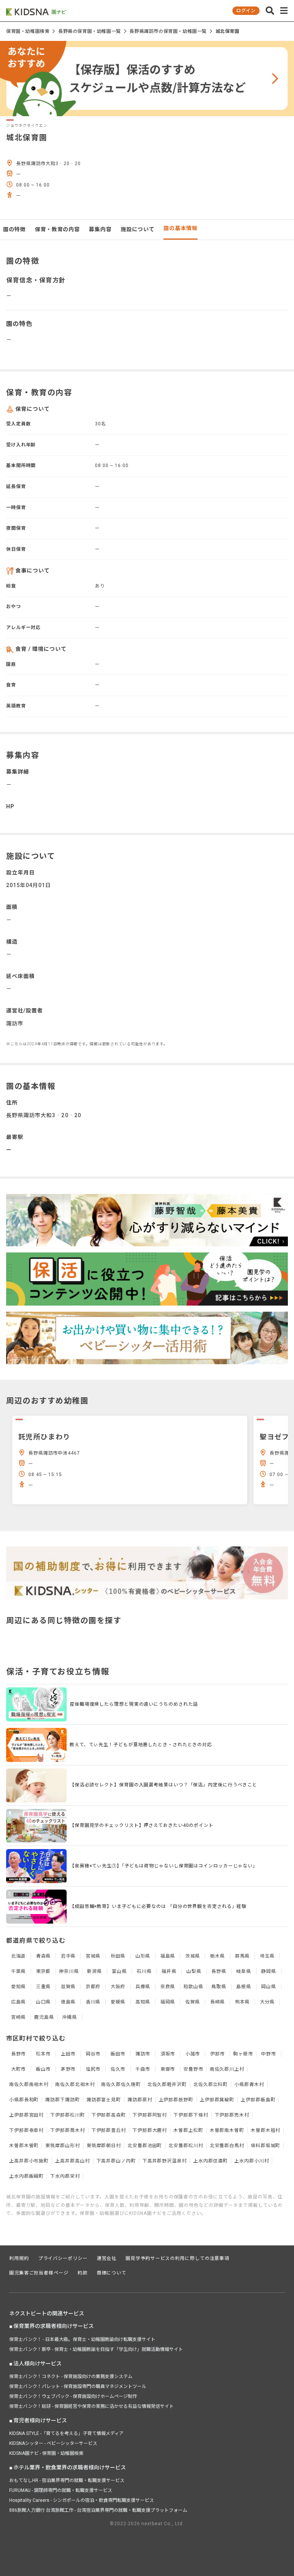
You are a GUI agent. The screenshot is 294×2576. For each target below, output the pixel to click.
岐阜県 (244, 1971)
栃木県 (218, 1956)
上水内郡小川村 (252, 2161)
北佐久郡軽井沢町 (167, 2084)
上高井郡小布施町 (29, 2161)
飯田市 (118, 2054)
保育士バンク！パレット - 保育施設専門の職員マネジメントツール (78, 2386)
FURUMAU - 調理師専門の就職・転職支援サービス (61, 2490)
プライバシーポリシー (63, 2258)
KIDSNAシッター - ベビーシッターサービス (53, 2443)
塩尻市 (93, 2069)
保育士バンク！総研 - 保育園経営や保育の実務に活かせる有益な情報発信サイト (91, 2406)
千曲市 (143, 2069)
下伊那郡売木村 (232, 2115)
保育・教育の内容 (57, 229)
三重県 (43, 1987)
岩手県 (68, 1956)
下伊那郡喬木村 (67, 2130)
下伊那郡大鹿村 (150, 2130)
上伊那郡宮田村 (26, 2115)
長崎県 (218, 2002)
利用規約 (19, 2258)
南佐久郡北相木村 (75, 2084)
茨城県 (193, 1956)
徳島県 (68, 2002)
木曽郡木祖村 (265, 2130)
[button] (270, 11)
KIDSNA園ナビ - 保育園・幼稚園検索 (46, 2453)
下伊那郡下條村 (191, 2115)
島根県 (244, 1987)
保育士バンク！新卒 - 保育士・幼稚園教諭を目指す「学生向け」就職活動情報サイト (96, 2349)
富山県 (119, 1971)
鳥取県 (219, 1987)
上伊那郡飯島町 (258, 2100)
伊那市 (218, 2054)
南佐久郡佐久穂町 (121, 2084)
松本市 (43, 2054)
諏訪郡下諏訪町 (62, 2100)
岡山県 (269, 1987)
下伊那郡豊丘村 (109, 2130)
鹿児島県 (44, 2017)
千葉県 (19, 1971)
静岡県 (269, 1971)
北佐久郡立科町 (211, 2084)
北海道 (19, 1956)
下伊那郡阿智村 (150, 2115)
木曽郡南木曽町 (227, 2130)
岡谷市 (93, 2054)
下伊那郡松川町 (67, 2115)
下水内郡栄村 (65, 2176)
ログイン (246, 11)
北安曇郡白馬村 (227, 2146)
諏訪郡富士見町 (104, 2100)
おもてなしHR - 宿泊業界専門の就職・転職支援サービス (67, 2480)
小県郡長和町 (24, 2100)
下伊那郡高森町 (109, 2115)
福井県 (169, 1971)
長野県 (219, 1971)
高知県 (143, 2002)
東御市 (168, 2069)
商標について (112, 2273)
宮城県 (93, 1956)
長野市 (19, 2054)
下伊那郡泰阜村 (26, 2130)
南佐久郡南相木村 (29, 2084)
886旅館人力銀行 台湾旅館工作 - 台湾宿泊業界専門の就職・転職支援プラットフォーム (98, 2510)
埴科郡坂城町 (265, 2146)
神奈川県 (69, 1971)
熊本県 (243, 2002)
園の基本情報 (180, 228)
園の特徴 (14, 229)
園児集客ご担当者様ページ (39, 2273)
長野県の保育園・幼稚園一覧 (90, 31)
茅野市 (68, 2069)
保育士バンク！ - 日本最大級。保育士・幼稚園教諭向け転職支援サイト (82, 2339)
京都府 (93, 1987)
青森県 (43, 1956)
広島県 (19, 2002)
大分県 (267, 2002)
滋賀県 (68, 1987)
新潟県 (94, 1971)
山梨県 (194, 1971)
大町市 (19, 2069)
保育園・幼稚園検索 (28, 31)
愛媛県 (118, 2002)
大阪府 (118, 1987)
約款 (83, 2273)
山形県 (143, 1956)
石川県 (144, 1971)
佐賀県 (193, 2002)
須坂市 (168, 2054)
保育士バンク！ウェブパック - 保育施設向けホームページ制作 (73, 2396)
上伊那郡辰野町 (176, 2100)
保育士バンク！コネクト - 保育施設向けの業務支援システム (71, 2376)
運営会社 (107, 2258)
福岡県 (168, 2002)
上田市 (68, 2054)
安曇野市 (193, 2069)
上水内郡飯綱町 (26, 2176)
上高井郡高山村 (72, 2161)
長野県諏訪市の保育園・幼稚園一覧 (168, 31)
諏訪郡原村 (140, 2100)
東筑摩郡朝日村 (104, 2146)
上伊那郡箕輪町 (217, 2100)
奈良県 (168, 1987)
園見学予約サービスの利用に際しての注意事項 (177, 2258)
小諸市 (193, 2054)
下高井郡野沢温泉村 (165, 2161)
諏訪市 (143, 2054)
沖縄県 (69, 2017)
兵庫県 (143, 1987)
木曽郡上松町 (188, 2130)
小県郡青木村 (249, 2084)
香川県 (93, 2002)
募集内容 (100, 229)
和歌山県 (193, 1987)
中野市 (269, 2054)
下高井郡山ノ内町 (116, 2161)
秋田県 (118, 1956)
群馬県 (243, 1956)
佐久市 (118, 2069)
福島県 (168, 1956)
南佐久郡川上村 (227, 2069)
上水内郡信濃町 (211, 2161)
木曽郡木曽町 (24, 2146)
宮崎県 (19, 2017)
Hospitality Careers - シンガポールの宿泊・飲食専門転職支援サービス (82, 2500)
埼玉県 (267, 1956)
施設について (137, 229)
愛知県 (19, 1987)
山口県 (43, 2002)
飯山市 (43, 2069)
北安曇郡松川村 (186, 2146)
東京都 (43, 1971)
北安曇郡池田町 (145, 2146)
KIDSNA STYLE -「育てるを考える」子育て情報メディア (66, 2433)
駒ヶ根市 (243, 2054)
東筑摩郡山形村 (62, 2146)
